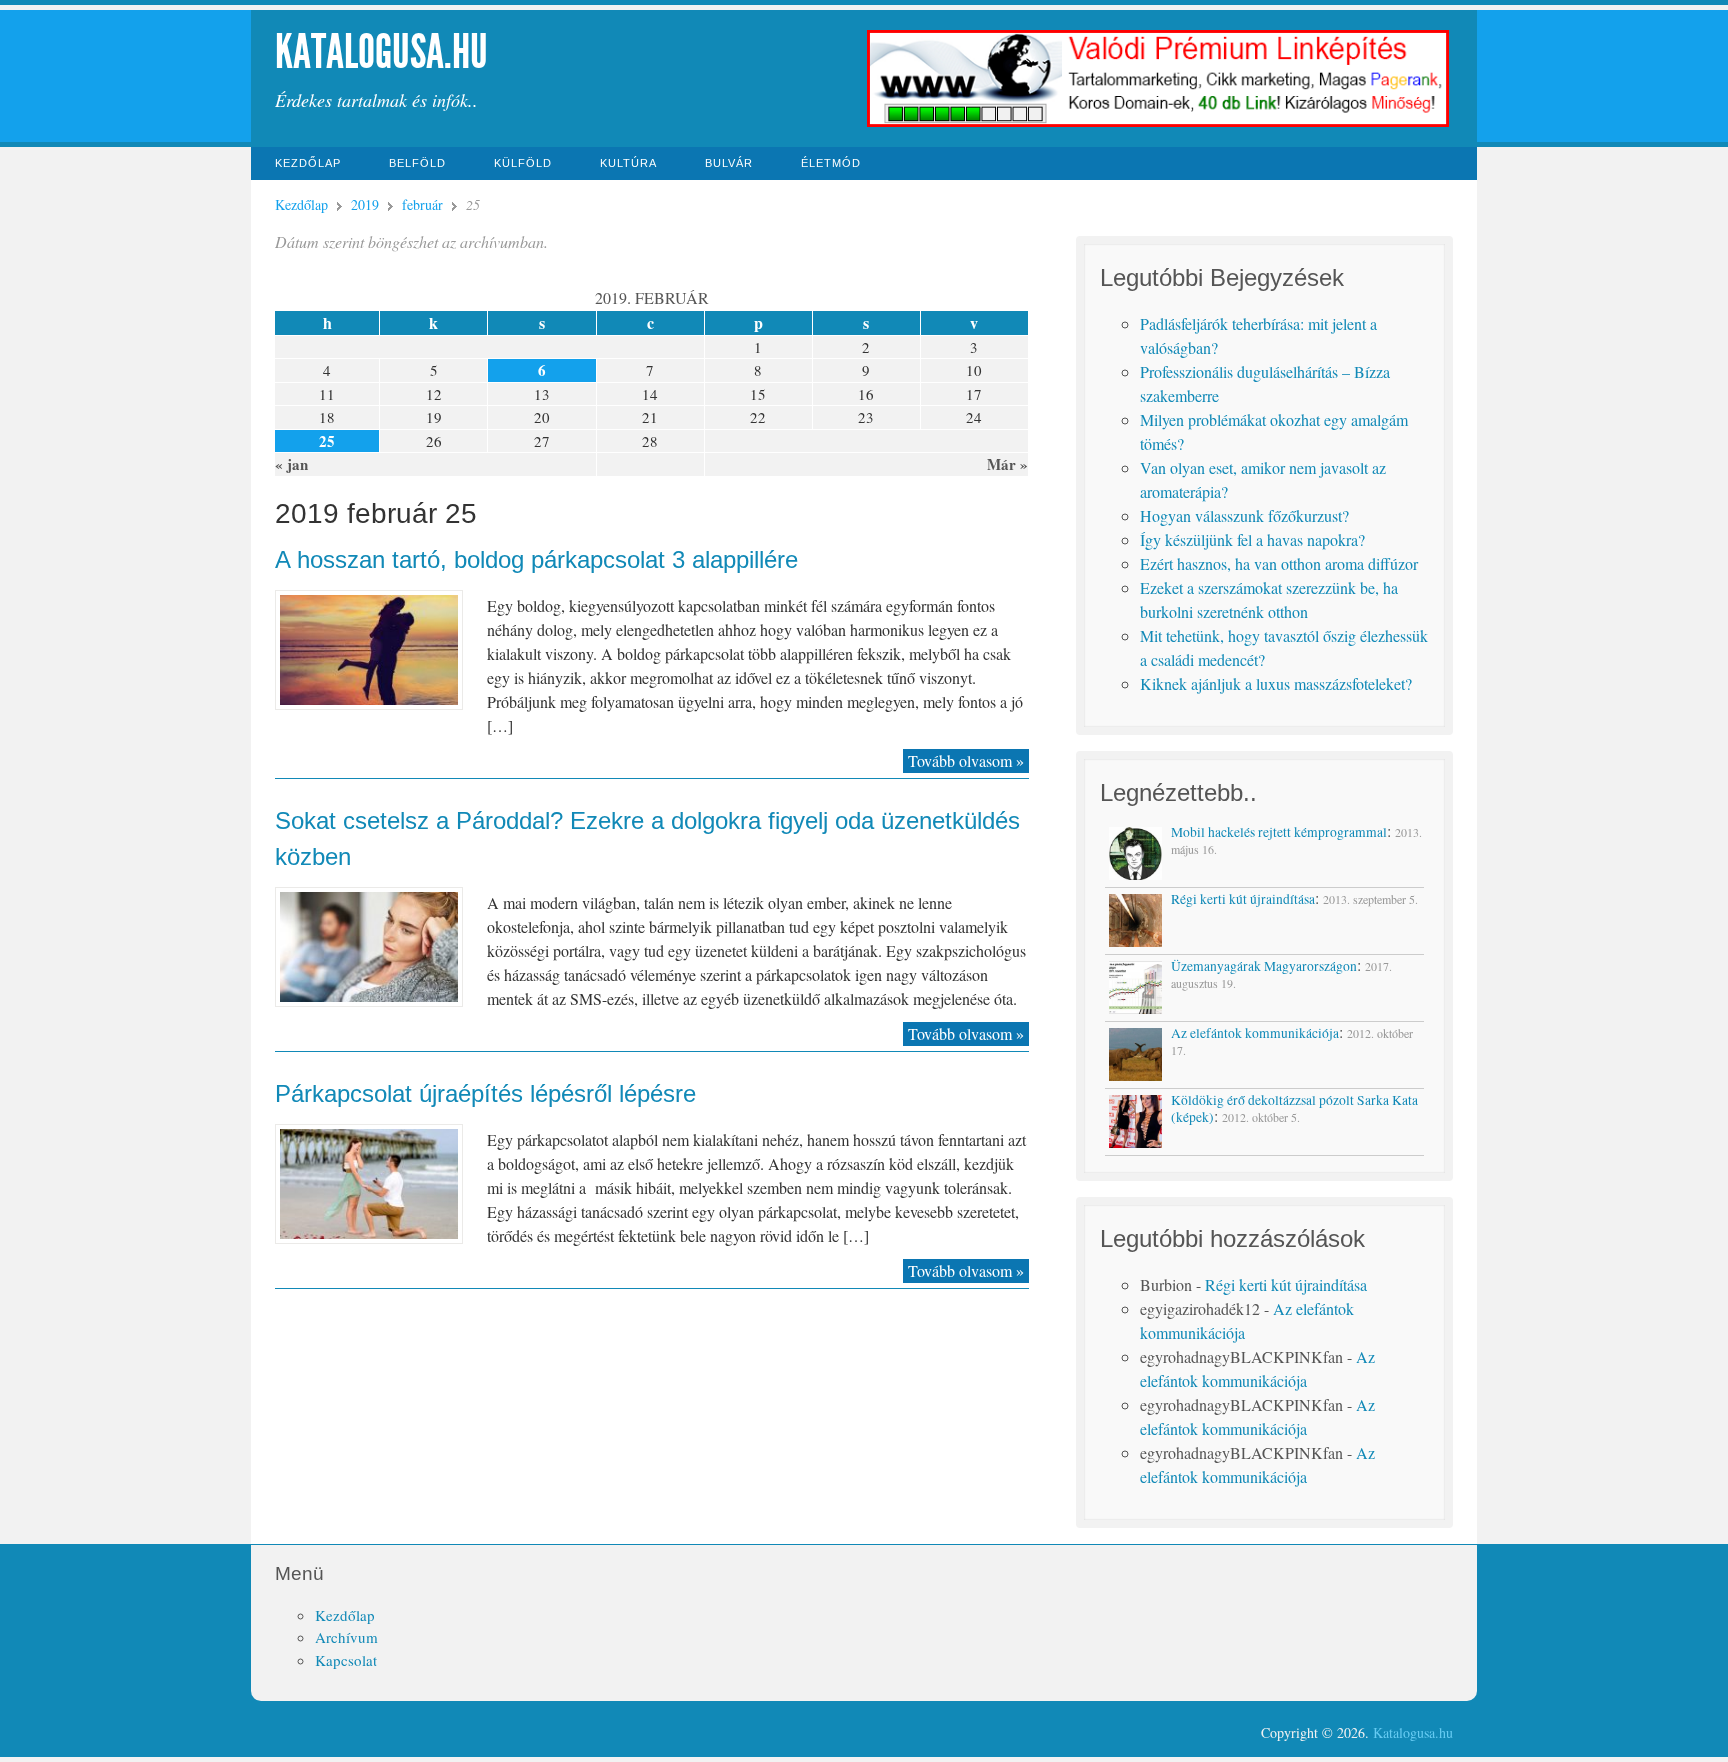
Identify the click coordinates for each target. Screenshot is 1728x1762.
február (422, 204)
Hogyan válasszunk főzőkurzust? (1244, 515)
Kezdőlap (308, 163)
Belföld (417, 163)
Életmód (831, 163)
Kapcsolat (346, 1660)
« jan (291, 464)
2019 (365, 204)
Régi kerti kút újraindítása (1286, 1284)
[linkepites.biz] (1158, 124)
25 (327, 441)
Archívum (346, 1637)
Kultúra (628, 163)
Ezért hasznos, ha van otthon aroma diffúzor (1279, 563)
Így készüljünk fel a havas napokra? (1252, 539)
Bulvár (729, 163)
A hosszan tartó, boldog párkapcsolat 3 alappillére (536, 559)
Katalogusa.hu (381, 51)
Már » (1007, 464)
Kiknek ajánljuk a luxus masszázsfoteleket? (1276, 683)
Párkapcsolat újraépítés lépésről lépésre (485, 1093)
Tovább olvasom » (966, 760)
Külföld (523, 163)
